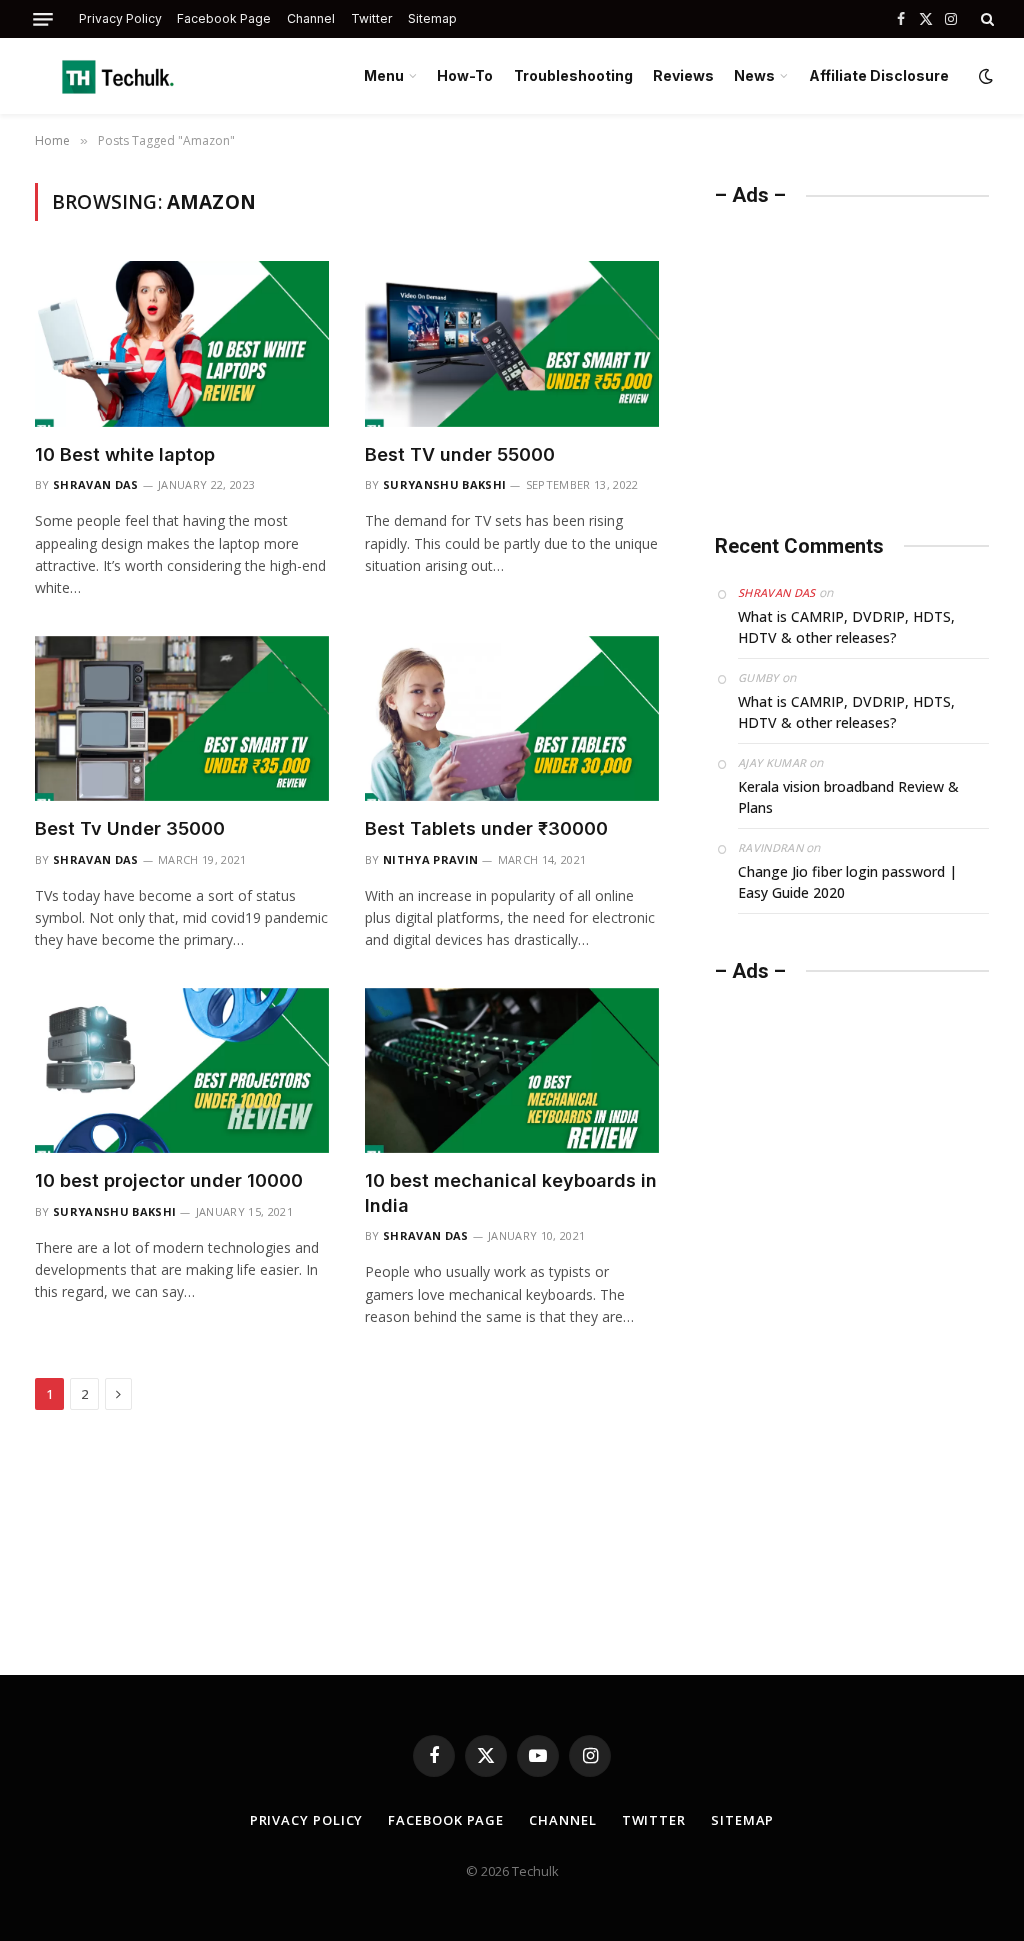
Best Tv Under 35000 (130, 828)
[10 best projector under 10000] (182, 1070)
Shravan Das (96, 484)
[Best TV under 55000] (512, 343)
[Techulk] (118, 76)
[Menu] (43, 19)
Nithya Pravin (430, 859)
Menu (384, 75)
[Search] (985, 19)
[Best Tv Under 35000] (182, 718)
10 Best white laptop (125, 454)
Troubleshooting (573, 75)
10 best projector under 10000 (169, 1180)
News (754, 75)
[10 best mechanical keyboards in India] (512, 1070)
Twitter (372, 18)
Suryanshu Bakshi (444, 484)
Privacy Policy (120, 18)
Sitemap (432, 18)
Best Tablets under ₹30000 (486, 828)
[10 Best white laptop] (182, 343)
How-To (465, 75)
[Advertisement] (865, 358)
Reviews (683, 75)
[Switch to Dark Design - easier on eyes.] (984, 76)
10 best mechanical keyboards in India (511, 1192)
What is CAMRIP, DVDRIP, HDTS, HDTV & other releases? (846, 627)
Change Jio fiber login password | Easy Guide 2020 (847, 882)
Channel (311, 18)
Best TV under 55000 (460, 454)
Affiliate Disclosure (879, 75)
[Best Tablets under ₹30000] (512, 718)
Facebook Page (224, 18)
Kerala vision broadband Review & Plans (848, 797)
